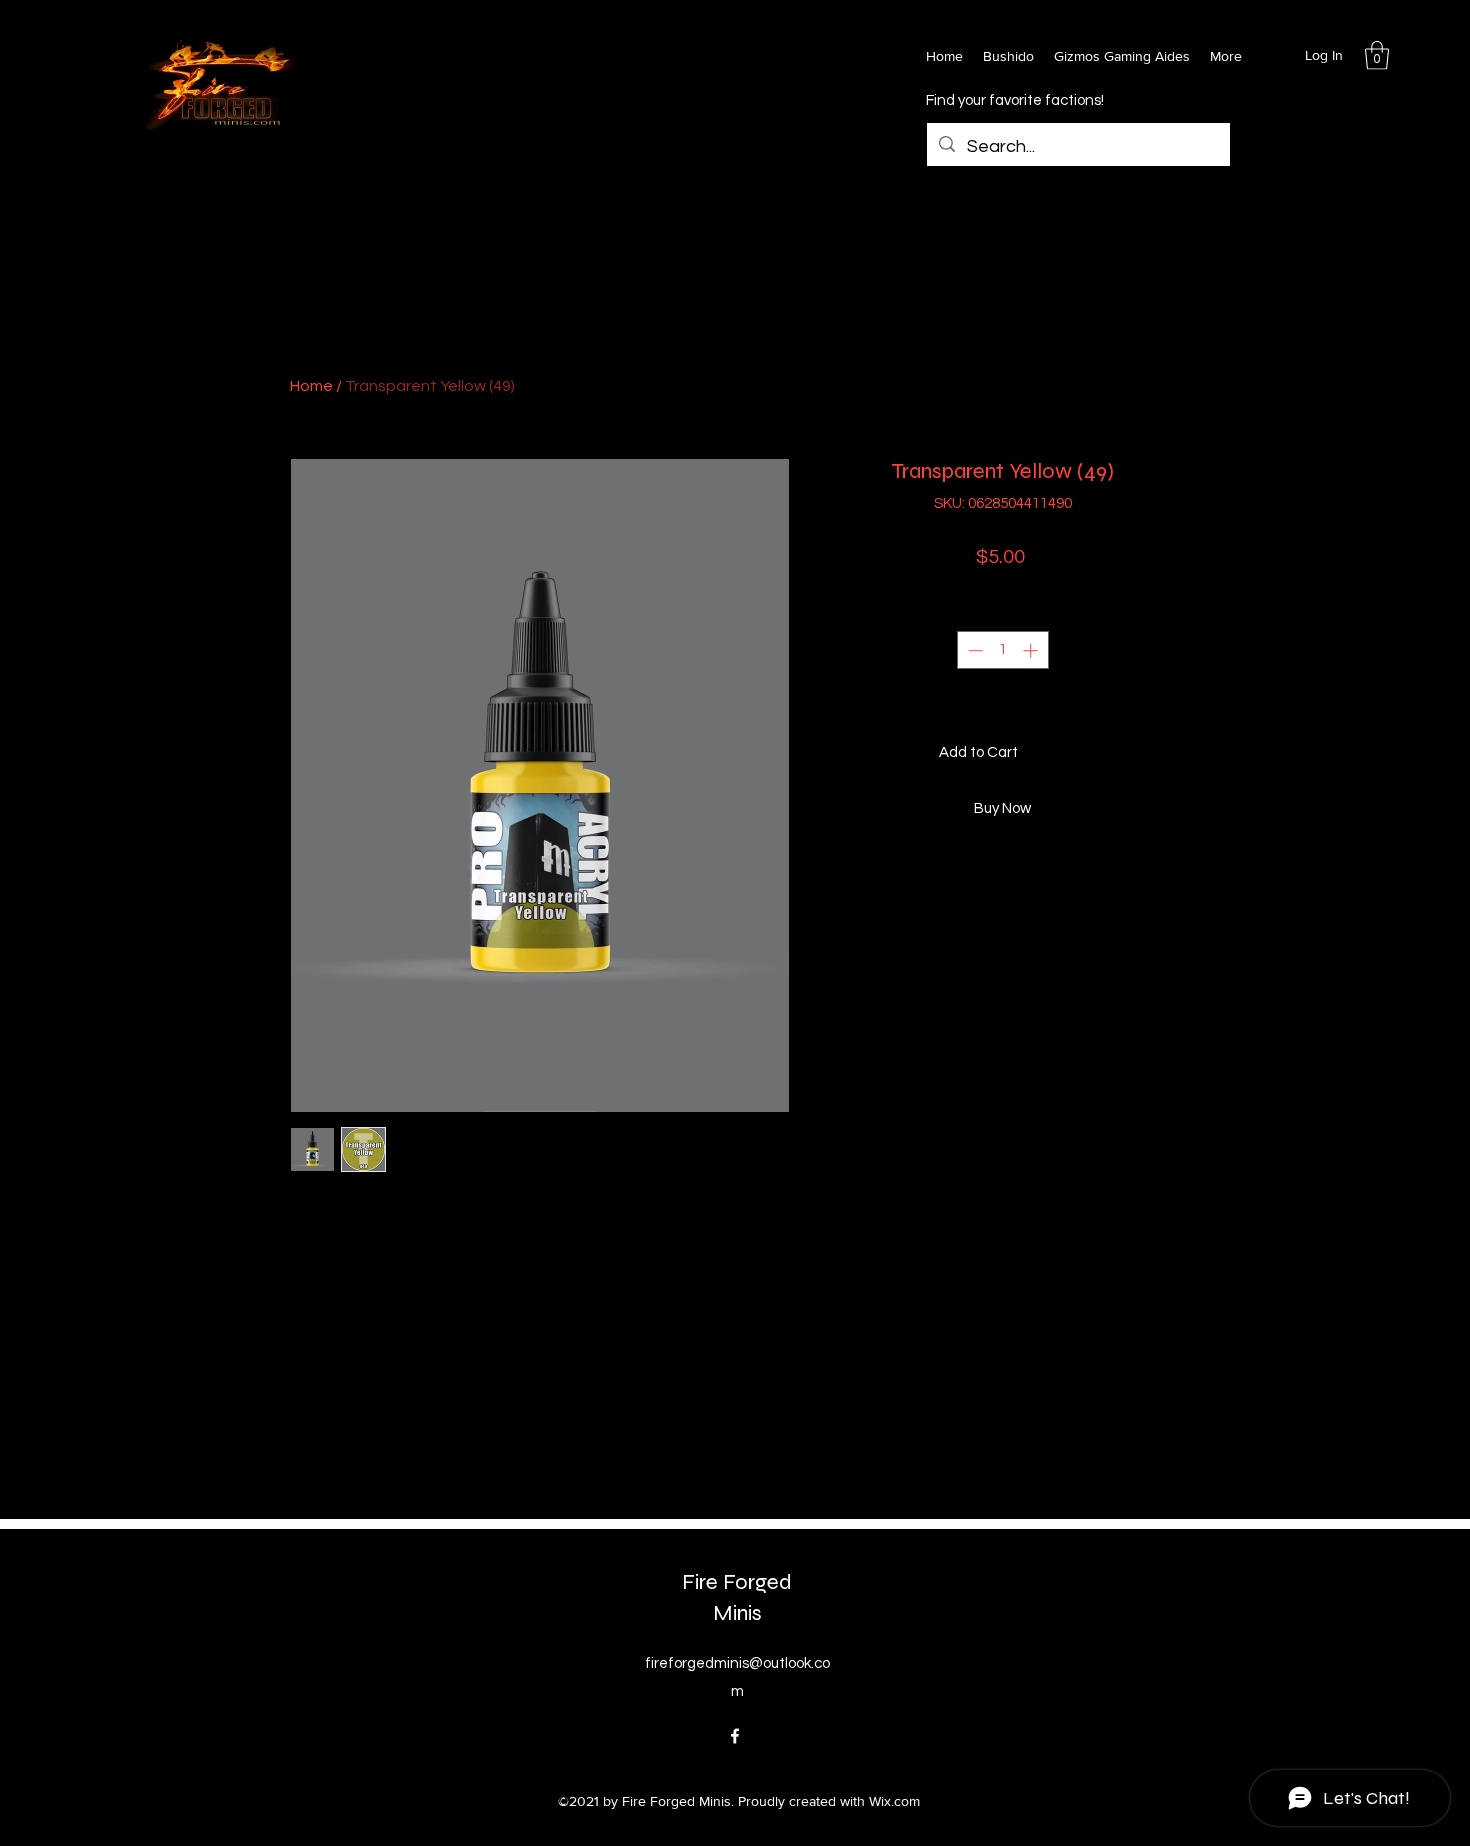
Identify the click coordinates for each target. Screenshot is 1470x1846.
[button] (1377, 55)
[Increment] (1032, 650)
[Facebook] (735, 1736)
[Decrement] (973, 650)
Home (311, 386)
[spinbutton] (1002, 650)
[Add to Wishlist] (1160, 753)
